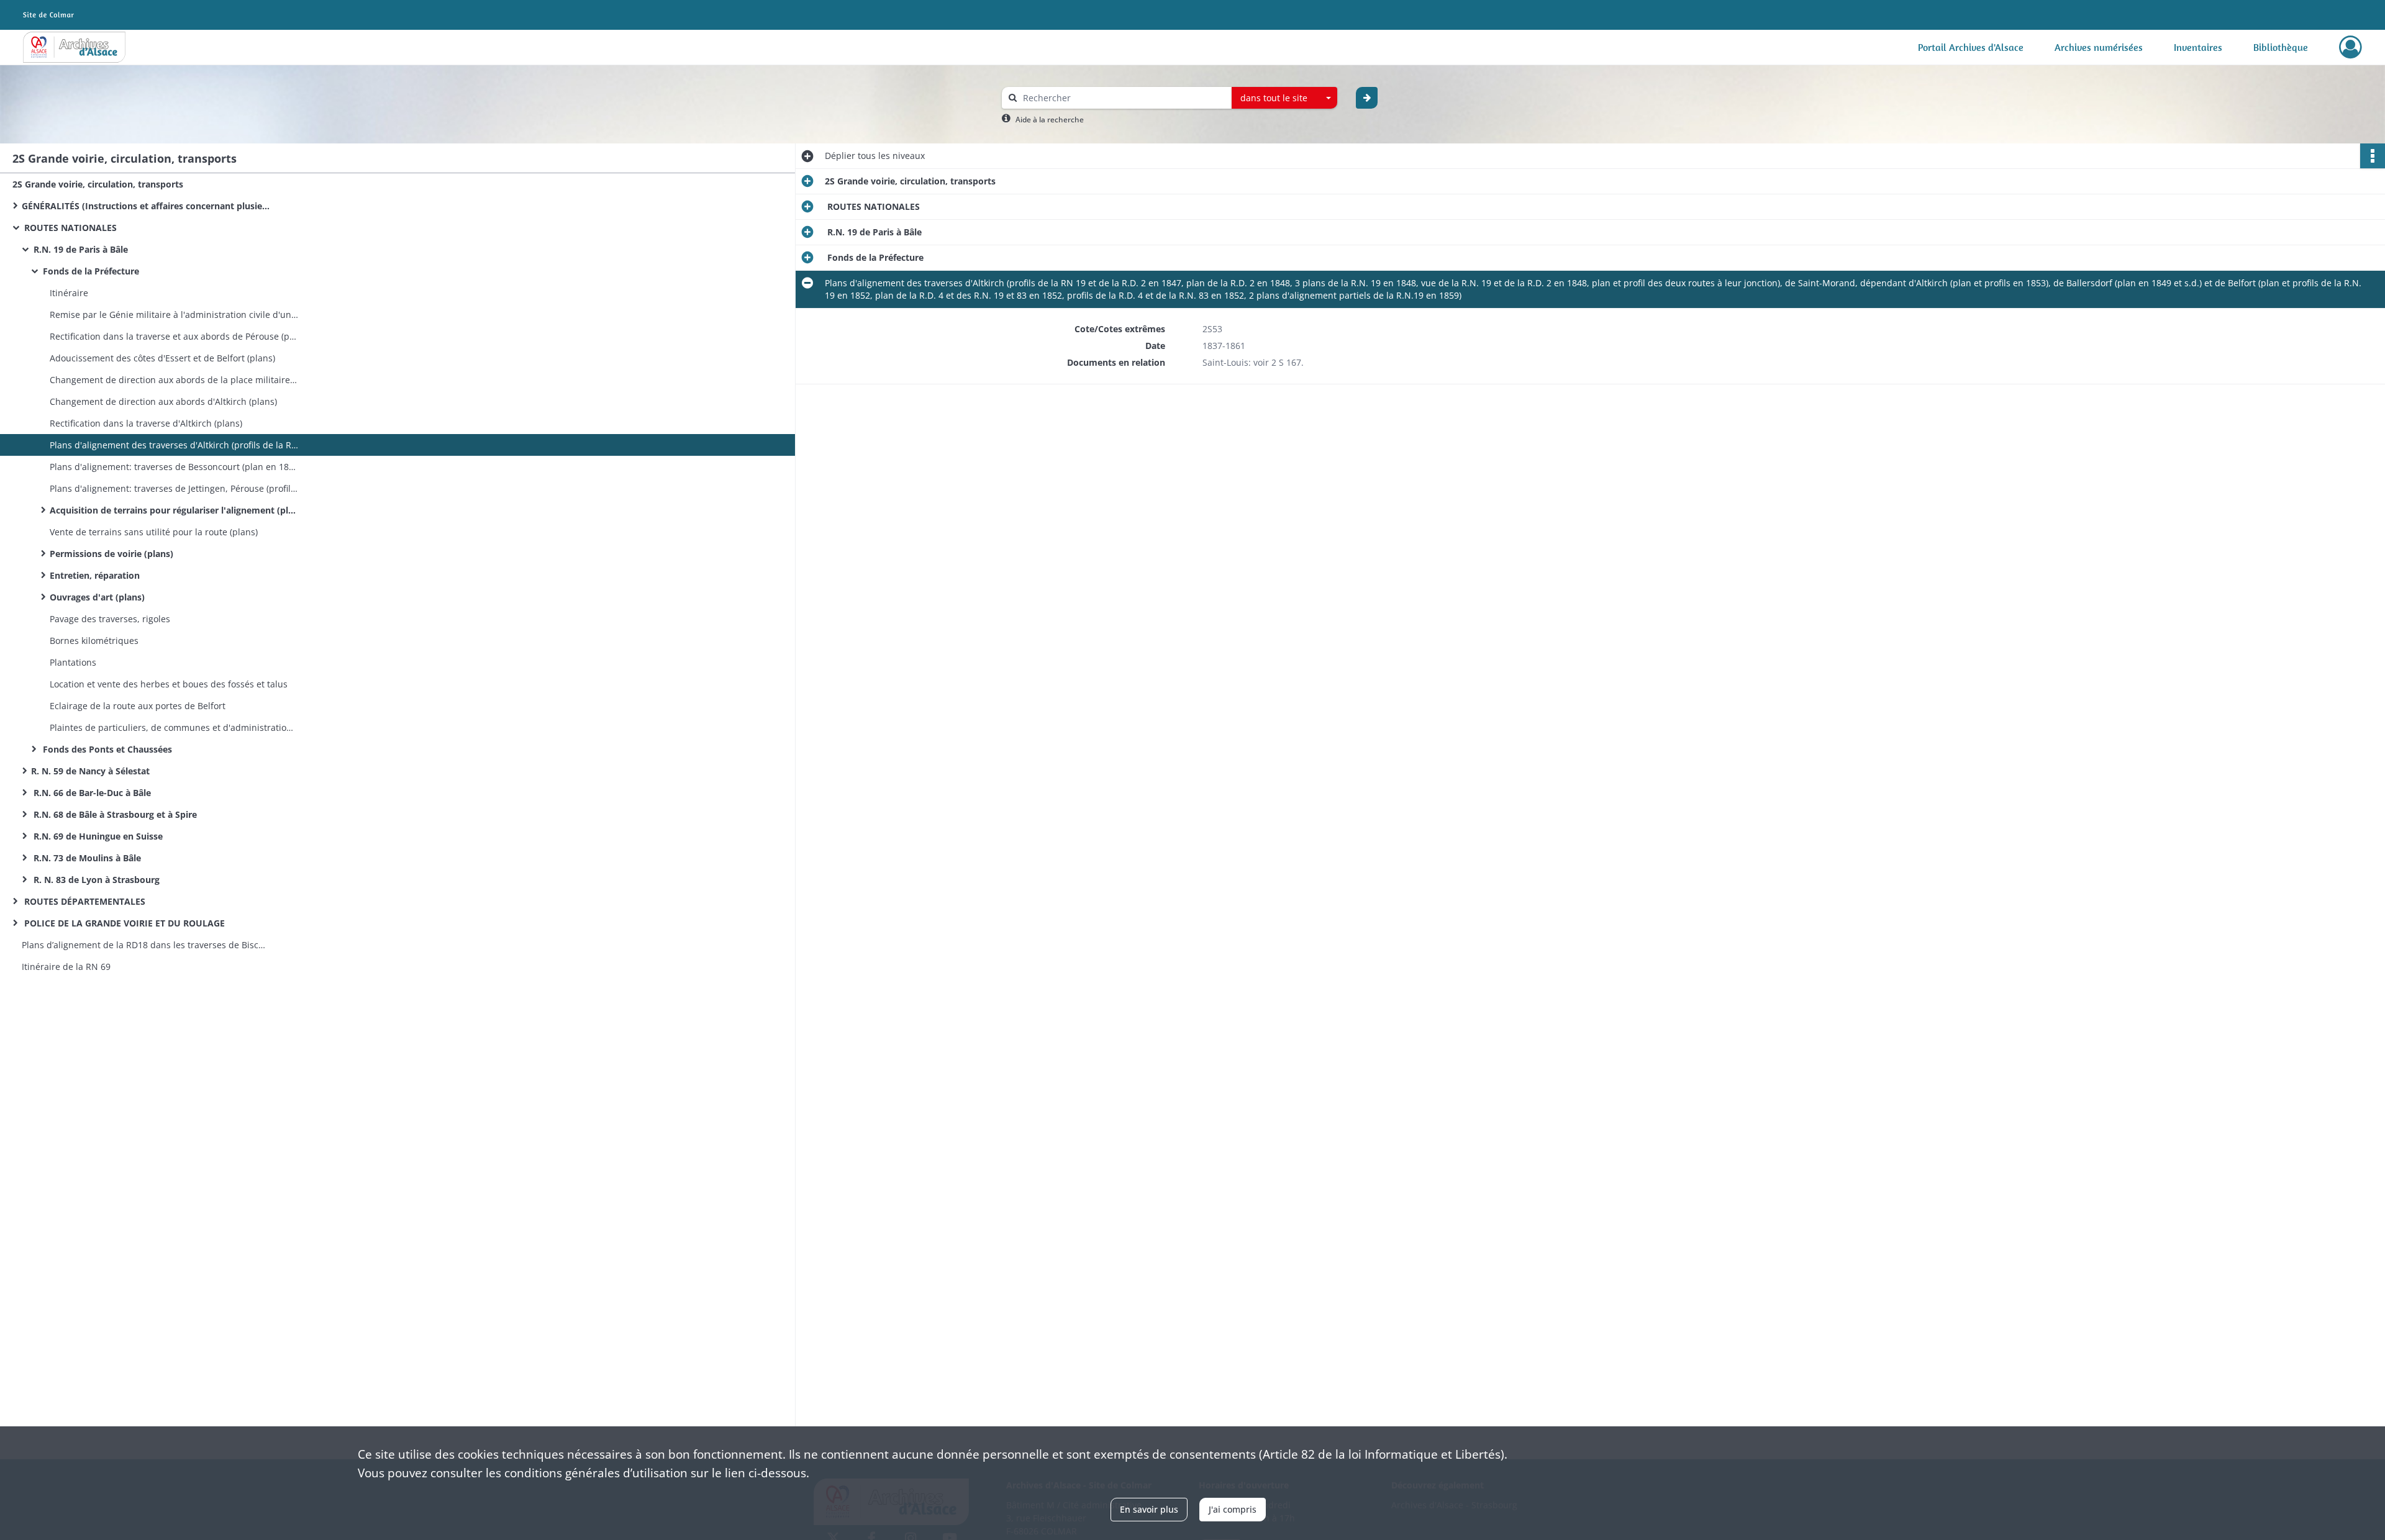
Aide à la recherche (1050, 120)
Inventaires (2198, 47)
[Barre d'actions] (2373, 156)
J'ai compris (1233, 1509)
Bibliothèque (2281, 47)
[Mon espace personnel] (2351, 47)
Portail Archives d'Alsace (1971, 47)
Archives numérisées (2099, 47)
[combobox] (1284, 98)
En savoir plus (1149, 1509)
